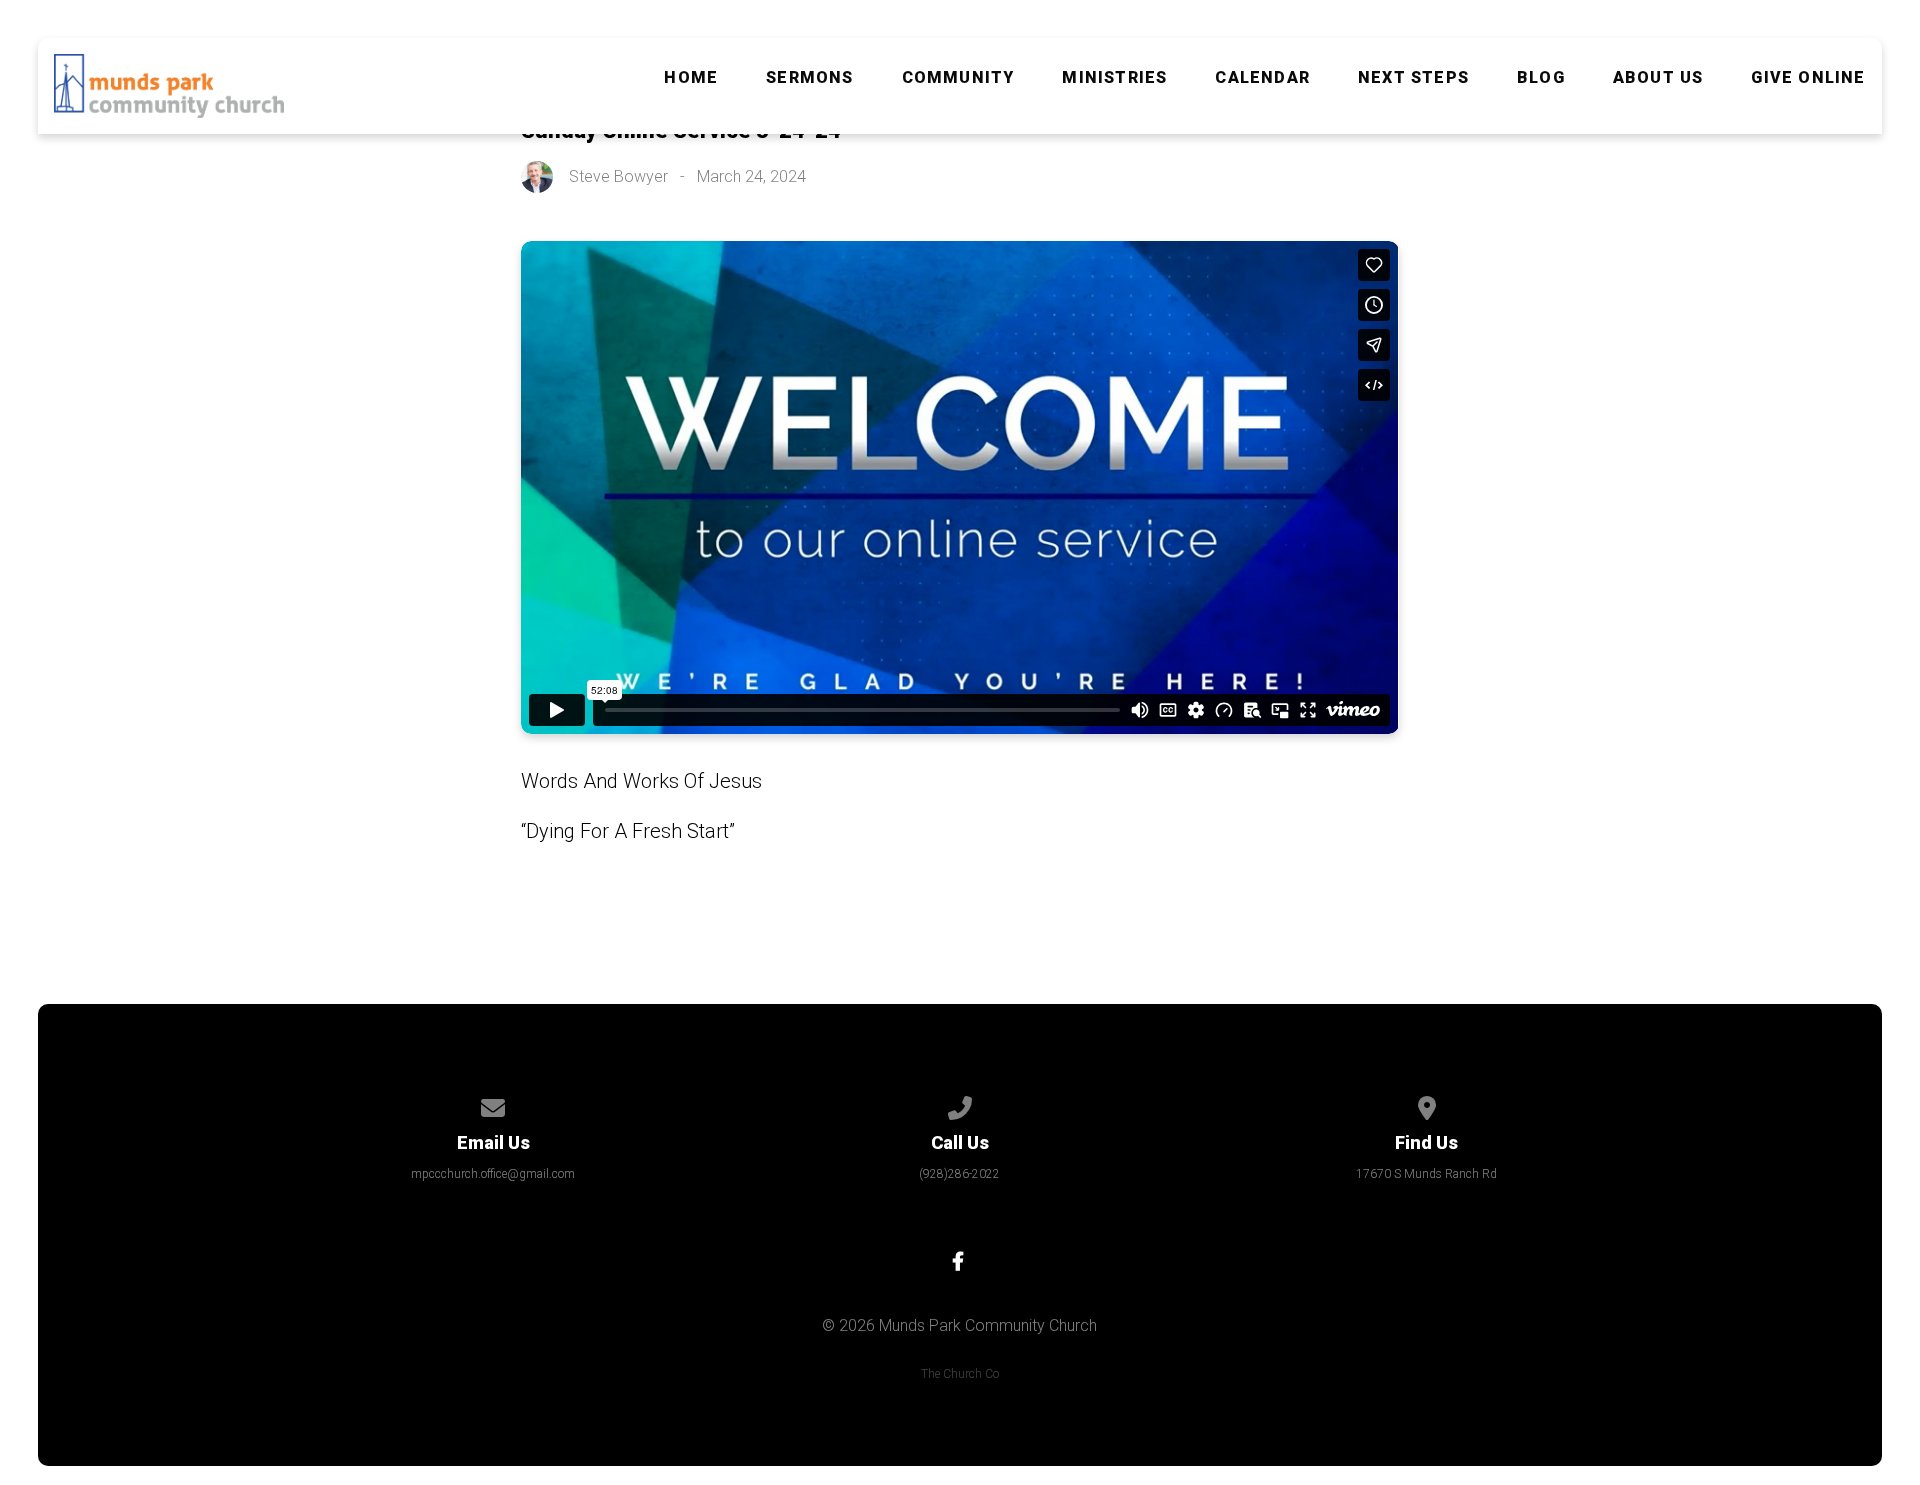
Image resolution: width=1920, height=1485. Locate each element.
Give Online (1808, 78)
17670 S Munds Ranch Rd (1426, 1174)
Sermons (809, 78)
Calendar (1262, 78)
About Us (1658, 78)
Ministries (1114, 78)
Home (691, 78)
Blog (1541, 78)
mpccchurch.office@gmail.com (493, 1174)
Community (958, 78)
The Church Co (960, 1374)
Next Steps (1413, 78)
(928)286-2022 (959, 1174)
